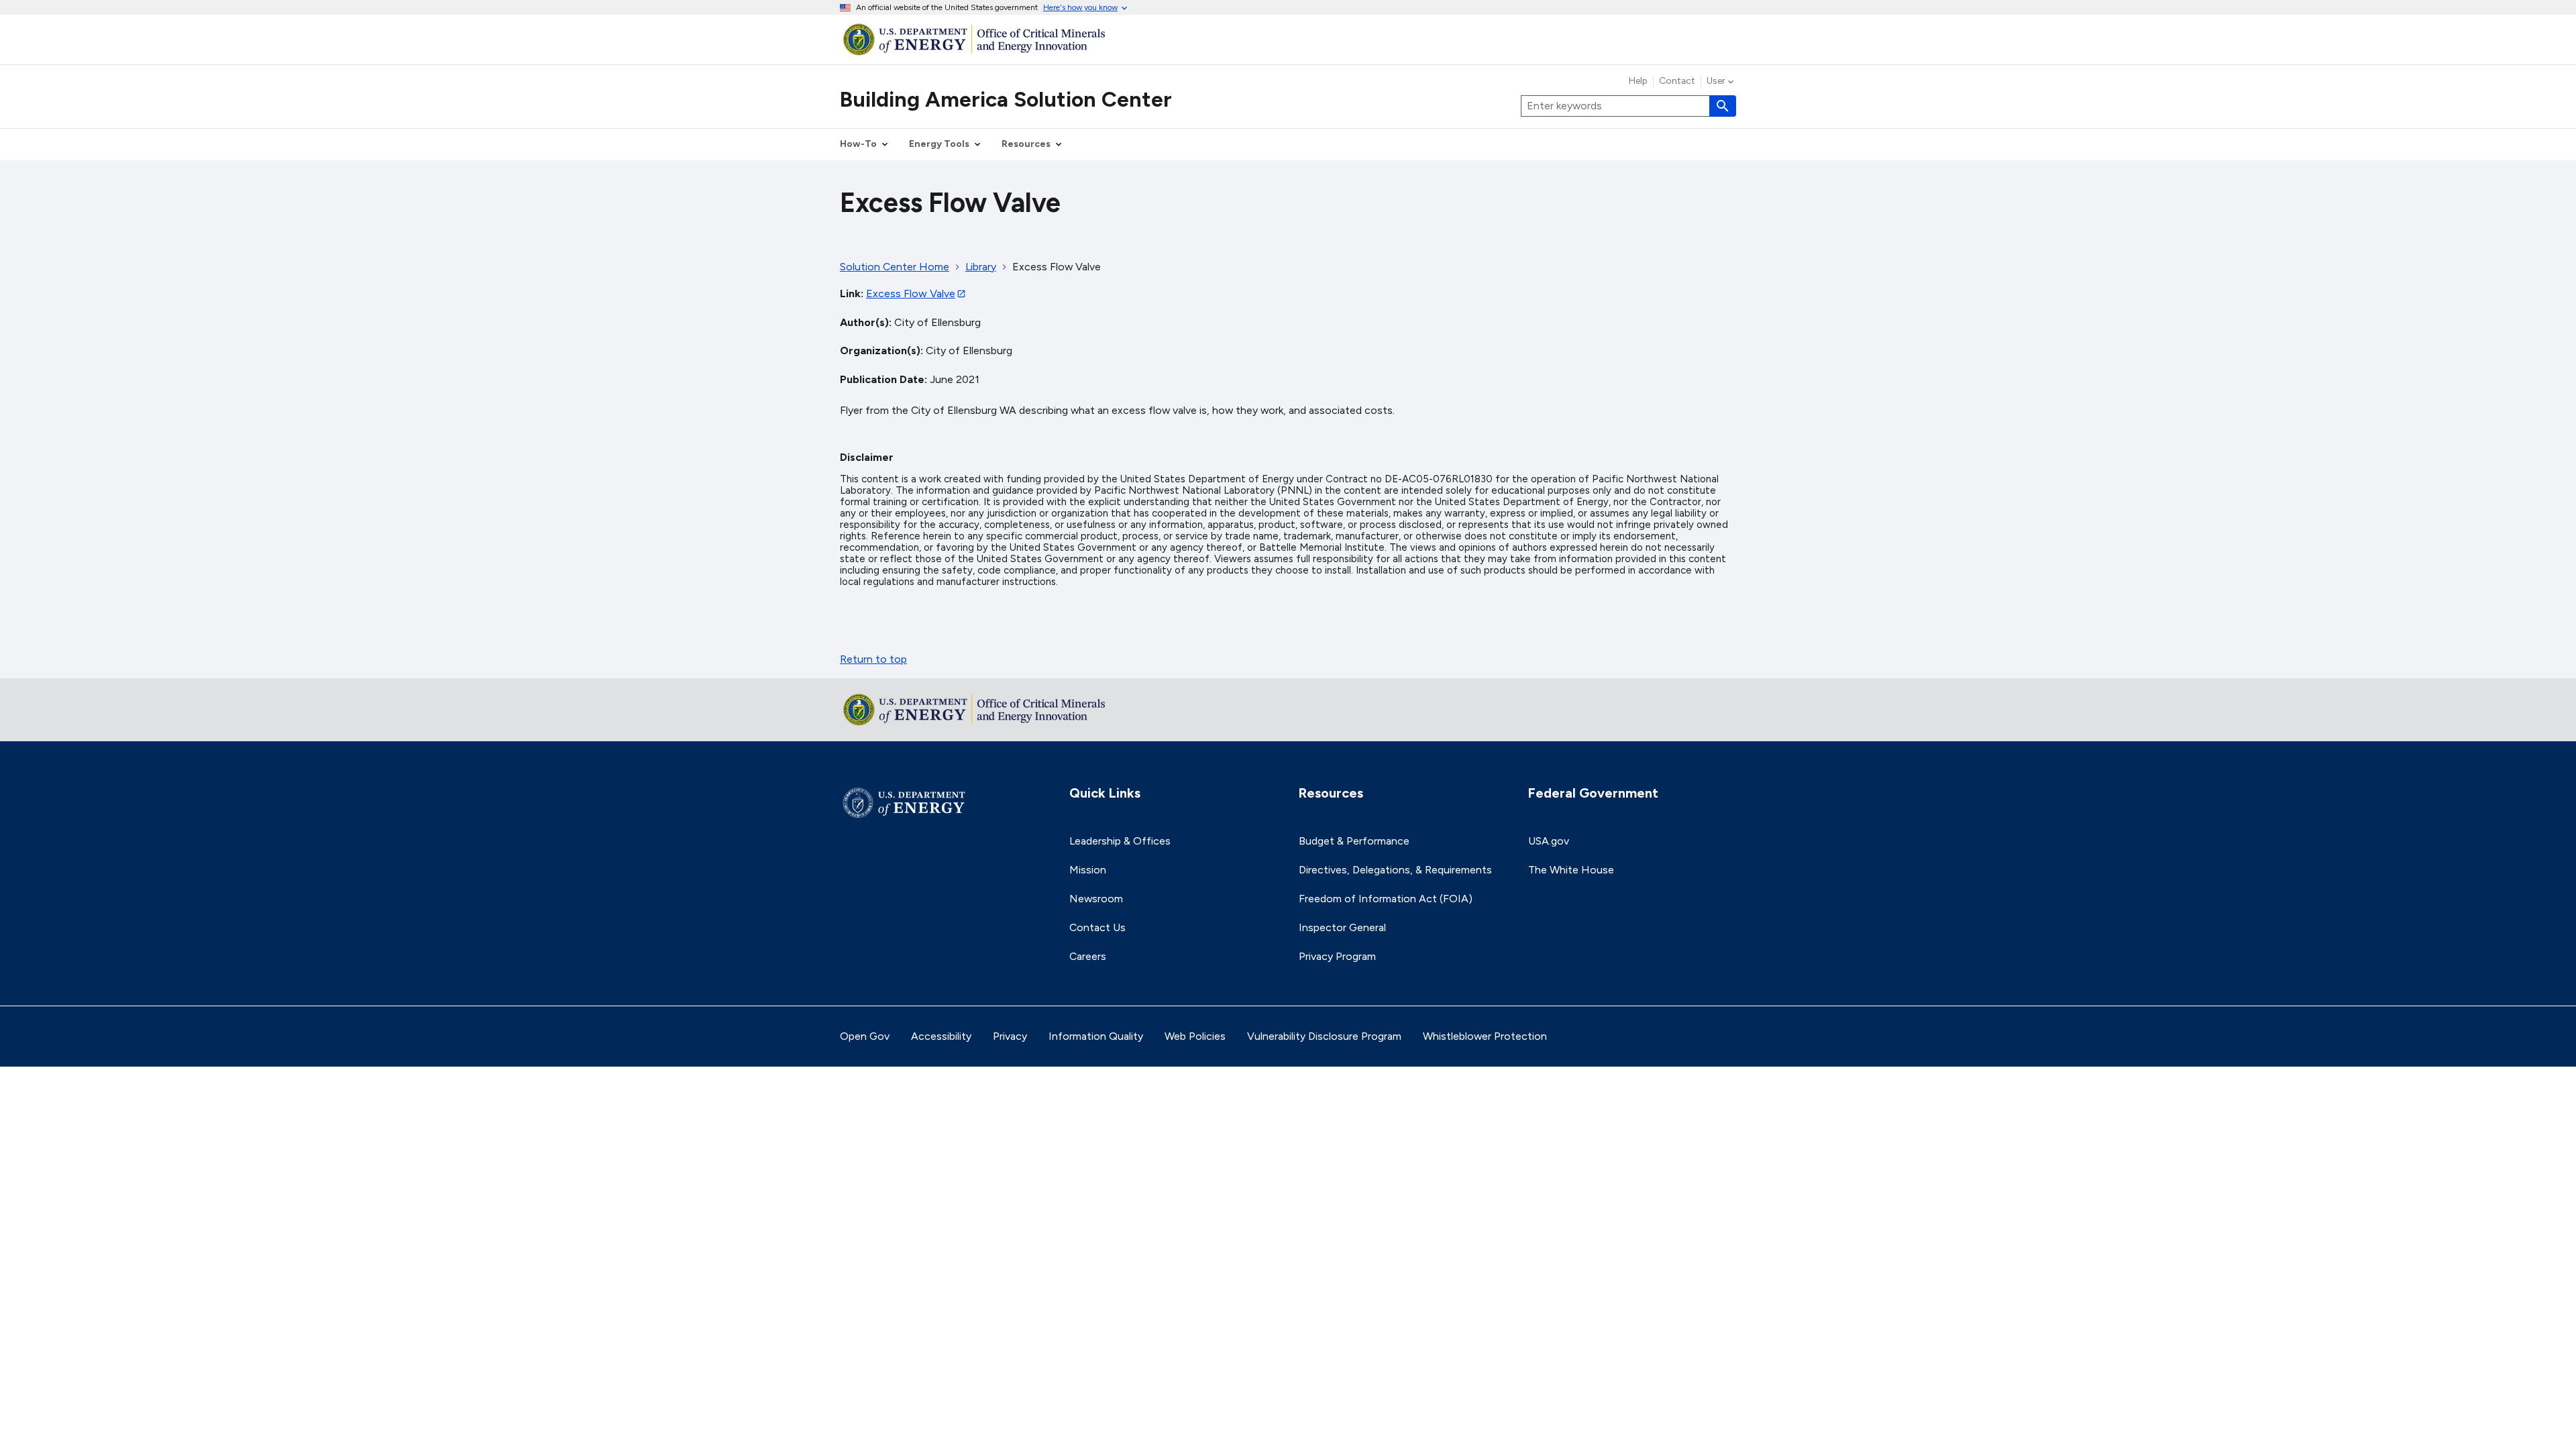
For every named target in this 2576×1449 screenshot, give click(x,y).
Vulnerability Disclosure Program (1324, 1036)
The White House (1571, 870)
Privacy (1010, 1036)
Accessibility (941, 1036)
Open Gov (865, 1036)
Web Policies (1195, 1036)
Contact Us (1097, 927)
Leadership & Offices (1120, 841)
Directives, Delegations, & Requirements (1395, 870)
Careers (1088, 956)
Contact (1677, 81)
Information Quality (1096, 1036)
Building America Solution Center (1006, 99)
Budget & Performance (1354, 841)
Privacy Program (1337, 956)
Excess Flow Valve (911, 293)
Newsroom (1096, 899)
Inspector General (1342, 927)
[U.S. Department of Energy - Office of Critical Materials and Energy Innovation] (1288, 39)
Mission (1088, 870)
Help (1638, 81)
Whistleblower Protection (1485, 1036)
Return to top (873, 659)
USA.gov (1549, 841)
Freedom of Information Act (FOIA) (1386, 899)
